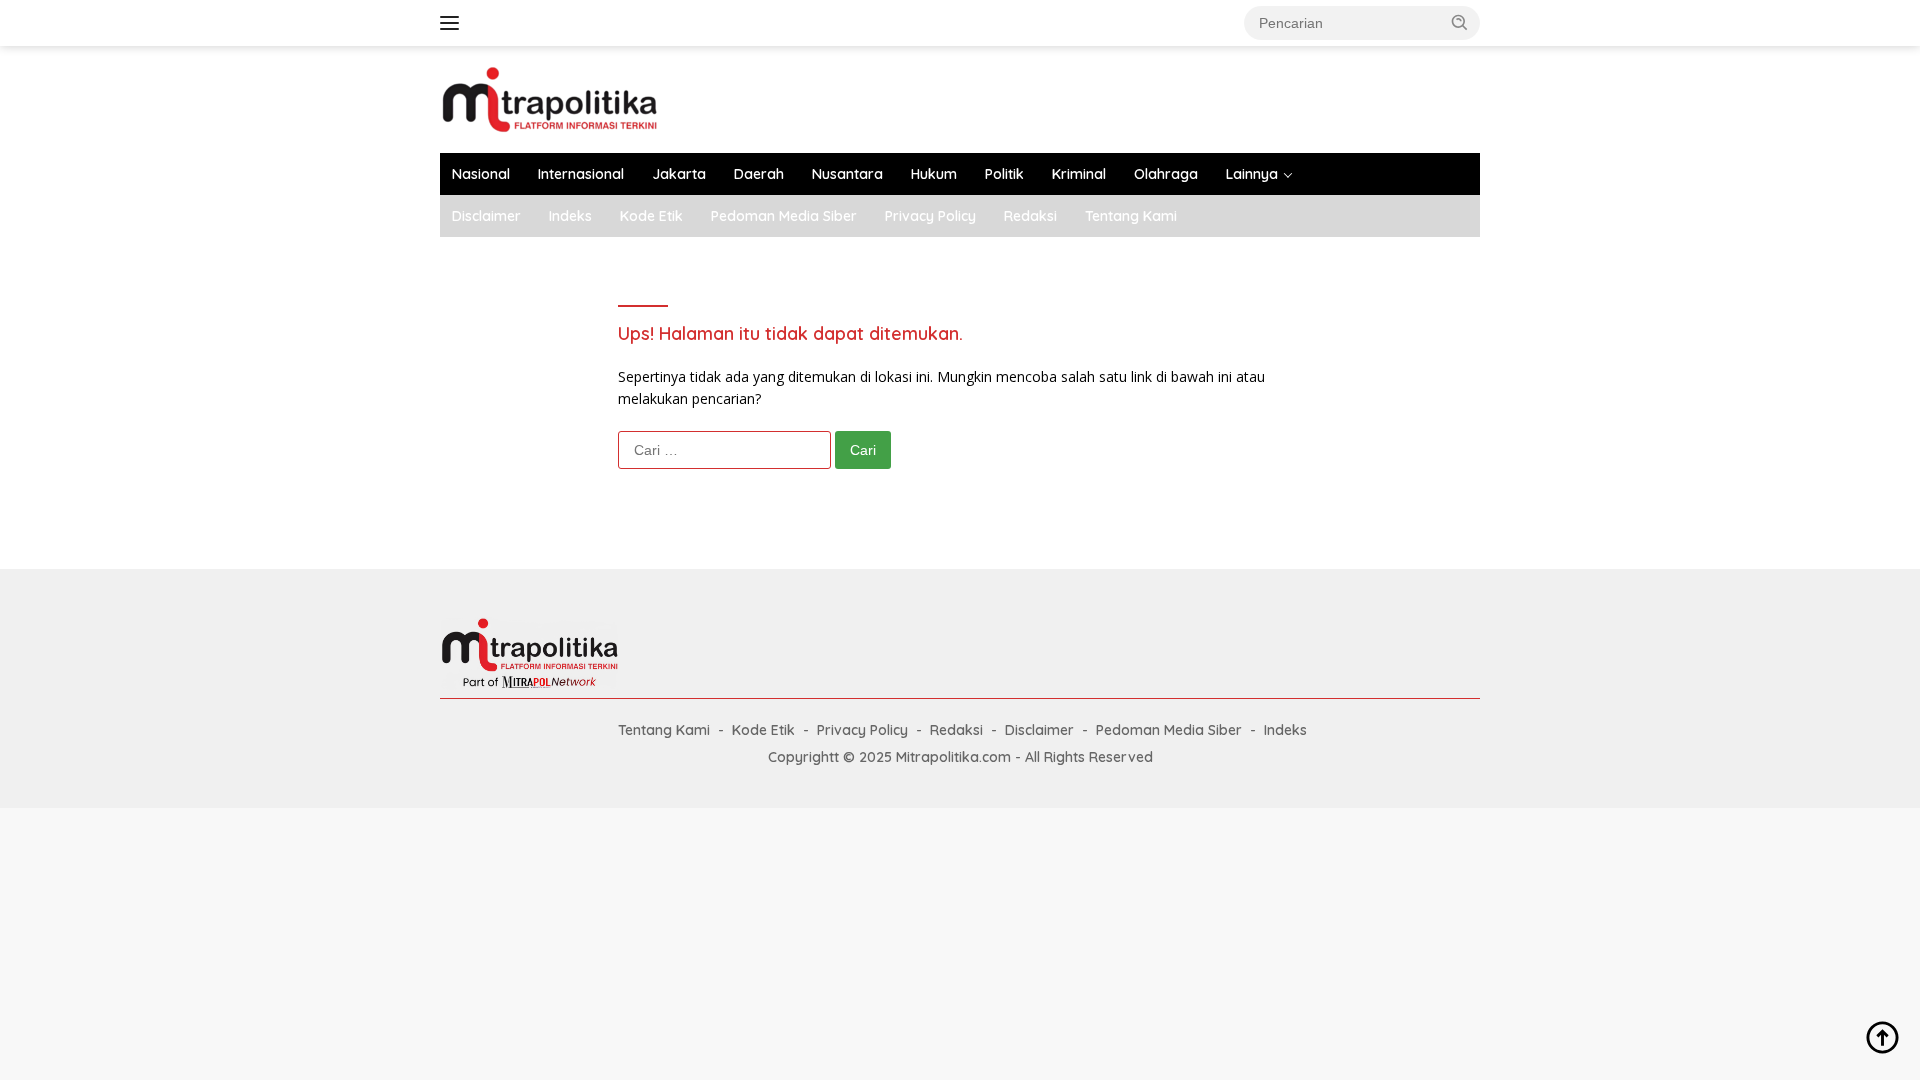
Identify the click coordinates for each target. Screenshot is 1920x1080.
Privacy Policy (930, 216)
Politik (1004, 174)
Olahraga (1166, 174)
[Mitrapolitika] (549, 97)
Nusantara (847, 174)
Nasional (481, 174)
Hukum (934, 174)
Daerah (759, 174)
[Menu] (453, 23)
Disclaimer (486, 216)
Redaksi (1030, 216)
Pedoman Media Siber (784, 216)
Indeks (570, 216)
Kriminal (1079, 174)
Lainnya (1252, 174)
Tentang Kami (1131, 216)
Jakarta (679, 174)
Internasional (581, 174)
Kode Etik (651, 216)
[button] (1460, 22)
